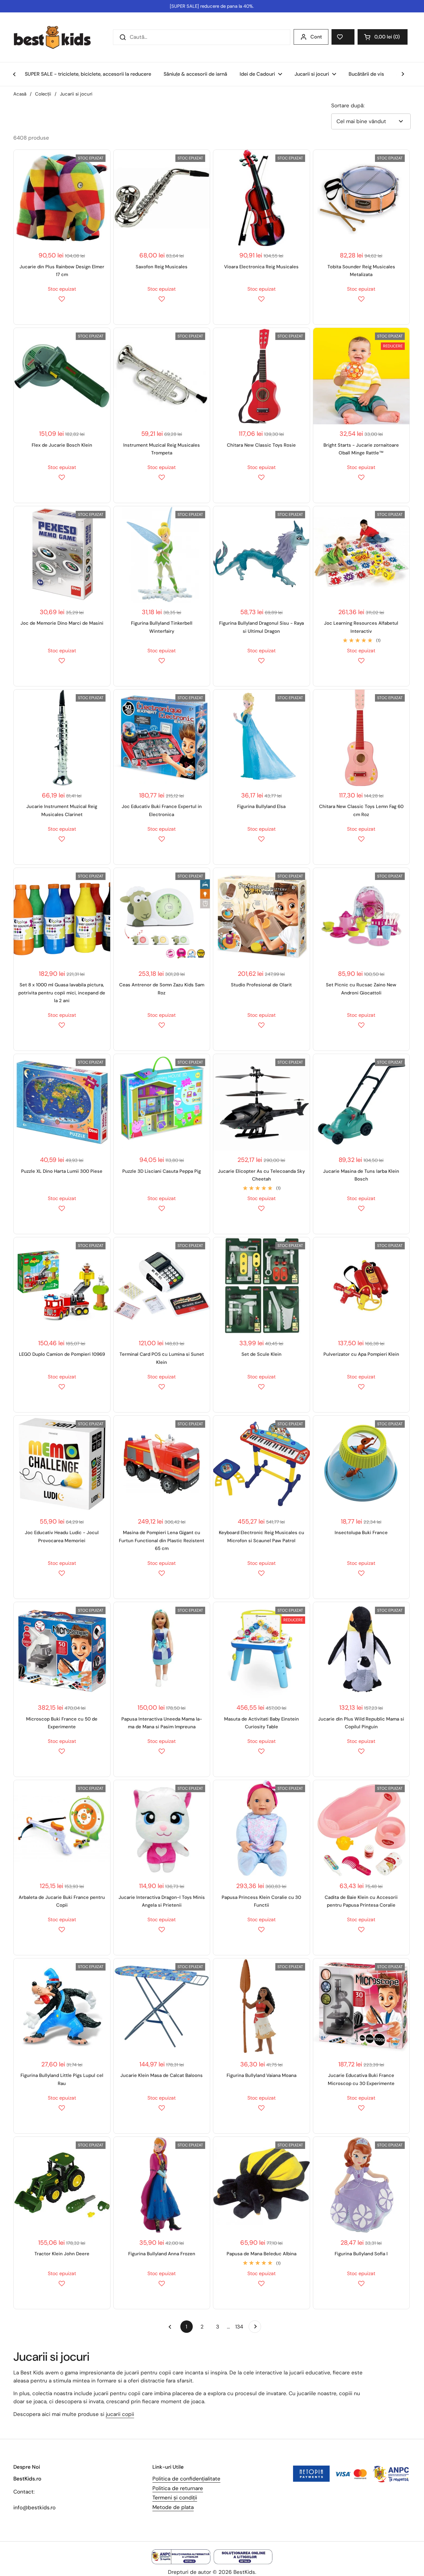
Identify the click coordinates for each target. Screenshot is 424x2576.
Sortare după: (348, 105)
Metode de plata (173, 2507)
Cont (316, 37)
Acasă (20, 94)
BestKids (244, 2572)
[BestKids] (57, 37)
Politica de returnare (178, 2488)
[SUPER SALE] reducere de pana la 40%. (212, 6)
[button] (383, 37)
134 (240, 2327)
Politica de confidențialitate (186, 2479)
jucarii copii (120, 2414)
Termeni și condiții (175, 2498)
